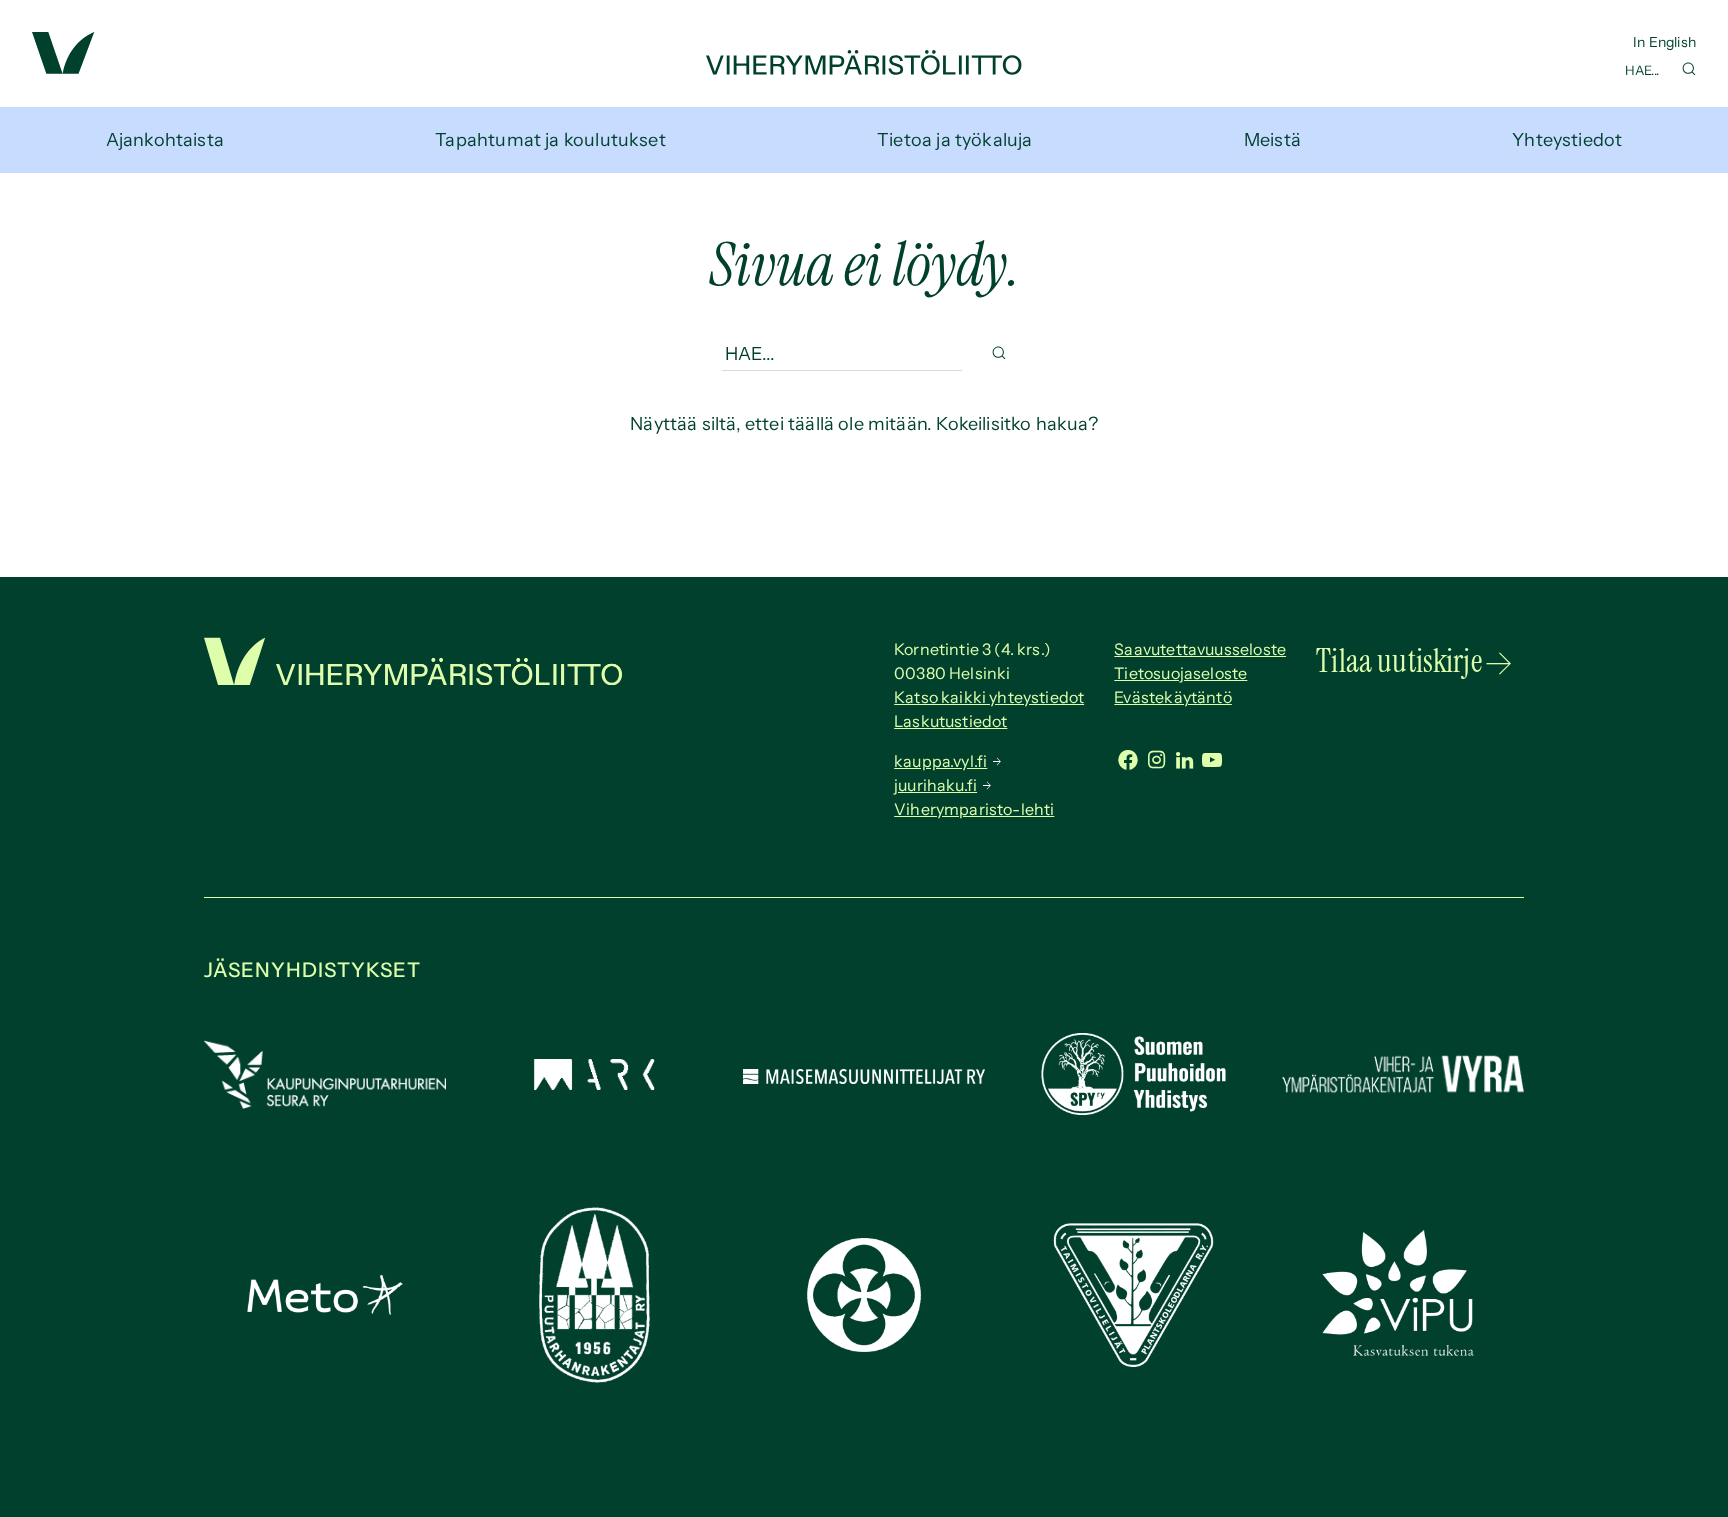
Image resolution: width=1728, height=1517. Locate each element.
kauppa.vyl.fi (940, 761)
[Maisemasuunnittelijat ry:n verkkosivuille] (864, 1078)
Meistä (1272, 140)
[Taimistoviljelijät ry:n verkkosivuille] (1133, 1361)
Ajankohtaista (165, 140)
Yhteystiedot (1567, 140)
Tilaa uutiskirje (1399, 661)
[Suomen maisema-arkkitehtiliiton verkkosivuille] (594, 1084)
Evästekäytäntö (1173, 697)
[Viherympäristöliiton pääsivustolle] (63, 68)
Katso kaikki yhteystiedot (989, 697)
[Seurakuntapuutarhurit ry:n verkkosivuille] (864, 1346)
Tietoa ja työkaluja (954, 140)
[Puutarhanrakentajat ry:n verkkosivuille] (594, 1377)
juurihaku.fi (935, 785)
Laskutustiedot (950, 721)
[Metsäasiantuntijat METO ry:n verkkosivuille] (325, 1309)
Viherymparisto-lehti (974, 809)
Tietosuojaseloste (1180, 673)
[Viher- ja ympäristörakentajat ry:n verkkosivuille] (1403, 1095)
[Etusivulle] (864, 69)
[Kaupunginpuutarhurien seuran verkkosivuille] (325, 1103)
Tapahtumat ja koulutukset (550, 140)
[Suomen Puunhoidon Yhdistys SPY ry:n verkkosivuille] (1133, 1109)
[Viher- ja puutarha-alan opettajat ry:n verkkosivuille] (1403, 1354)
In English (1664, 42)
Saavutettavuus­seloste (1200, 649)
